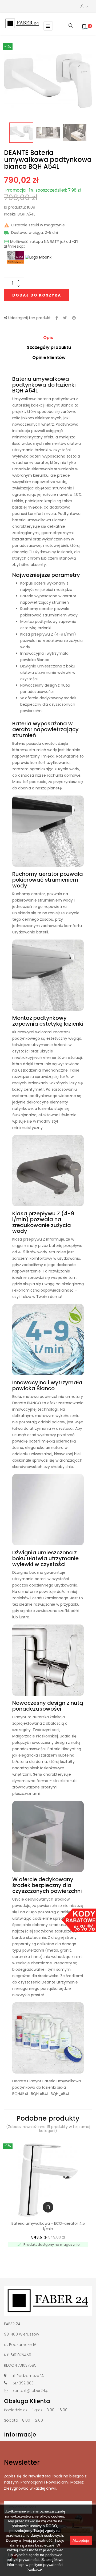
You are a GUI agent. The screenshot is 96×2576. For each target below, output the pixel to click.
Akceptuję (81, 2540)
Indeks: (10, 214)
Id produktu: (15, 208)
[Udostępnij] (57, 318)
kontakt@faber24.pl (31, 2391)
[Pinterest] (74, 318)
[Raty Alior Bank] (15, 257)
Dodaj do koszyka (37, 295)
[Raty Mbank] (38, 257)
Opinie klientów (49, 358)
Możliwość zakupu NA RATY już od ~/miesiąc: (41, 244)
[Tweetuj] (65, 318)
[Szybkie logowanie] (84, 7)
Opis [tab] (48, 338)
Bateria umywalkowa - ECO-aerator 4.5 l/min (48, 2226)
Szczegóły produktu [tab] (49, 347)
